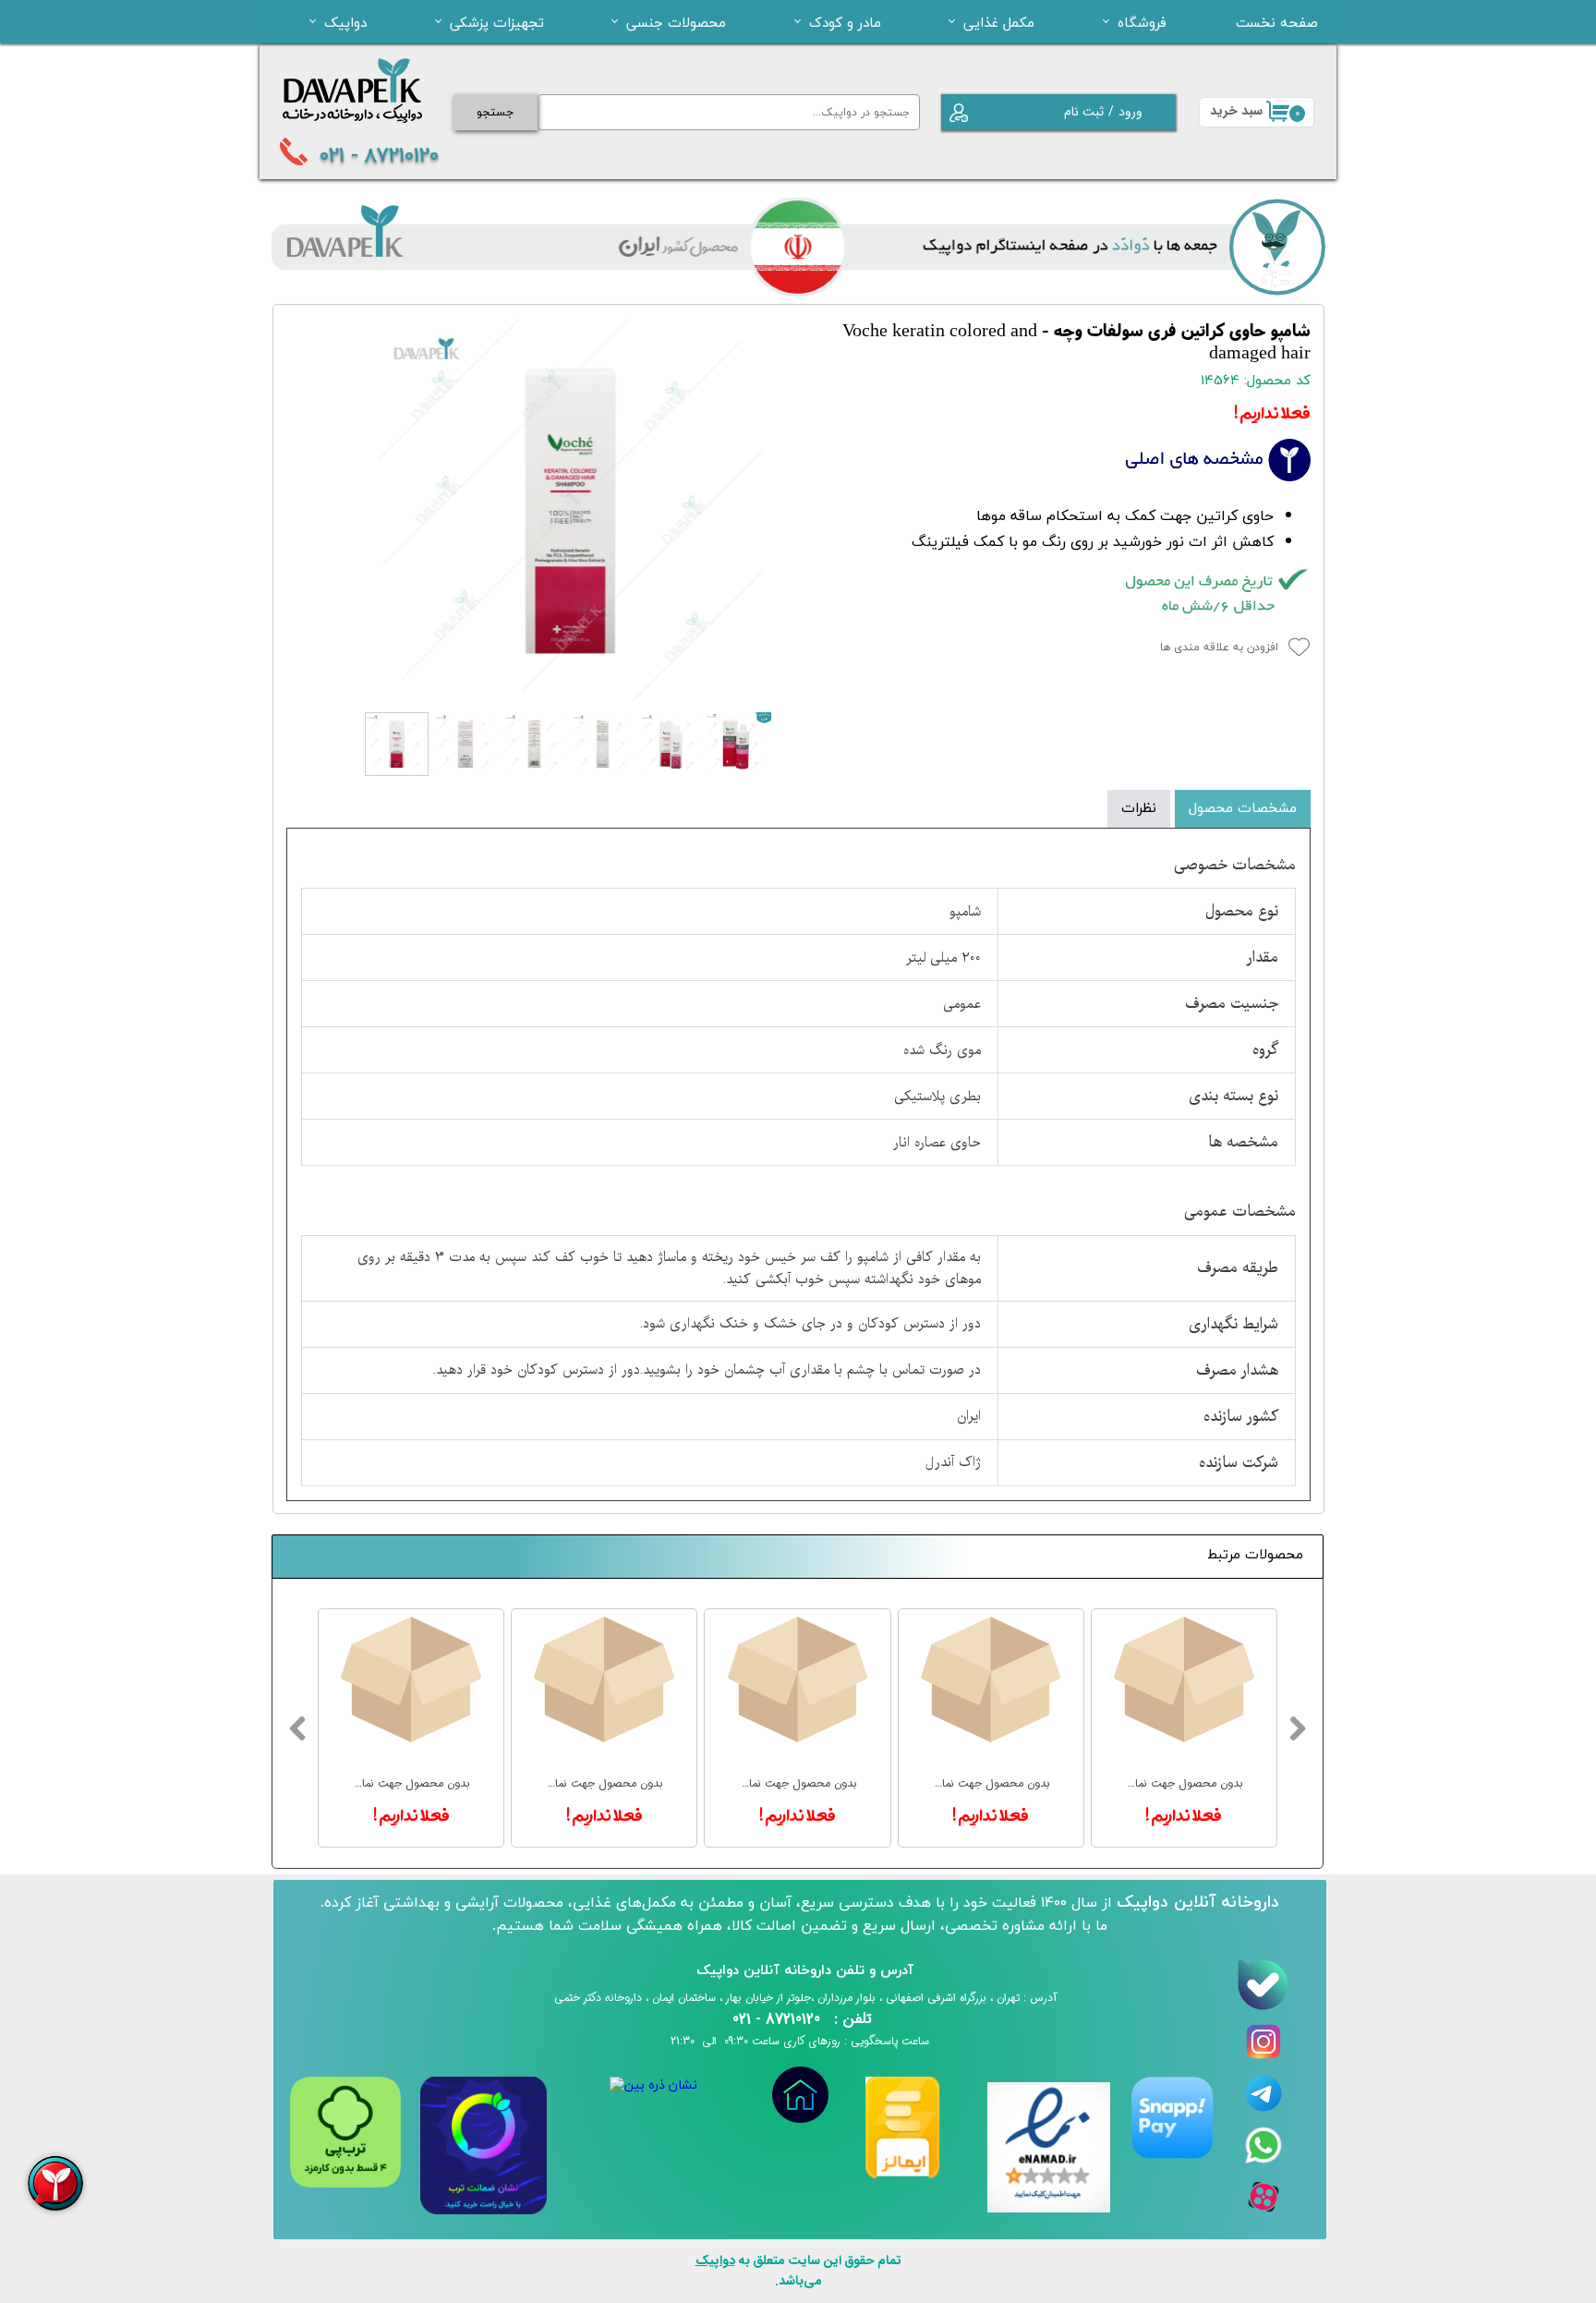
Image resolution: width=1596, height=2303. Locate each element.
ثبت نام (1084, 112)
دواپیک (345, 22)
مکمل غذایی (999, 22)
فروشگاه (1142, 22)
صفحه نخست (1277, 22)
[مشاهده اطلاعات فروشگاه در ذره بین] (653, 2085)
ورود (1130, 112)
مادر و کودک (845, 22)
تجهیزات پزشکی (497, 22)
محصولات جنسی (676, 22)
